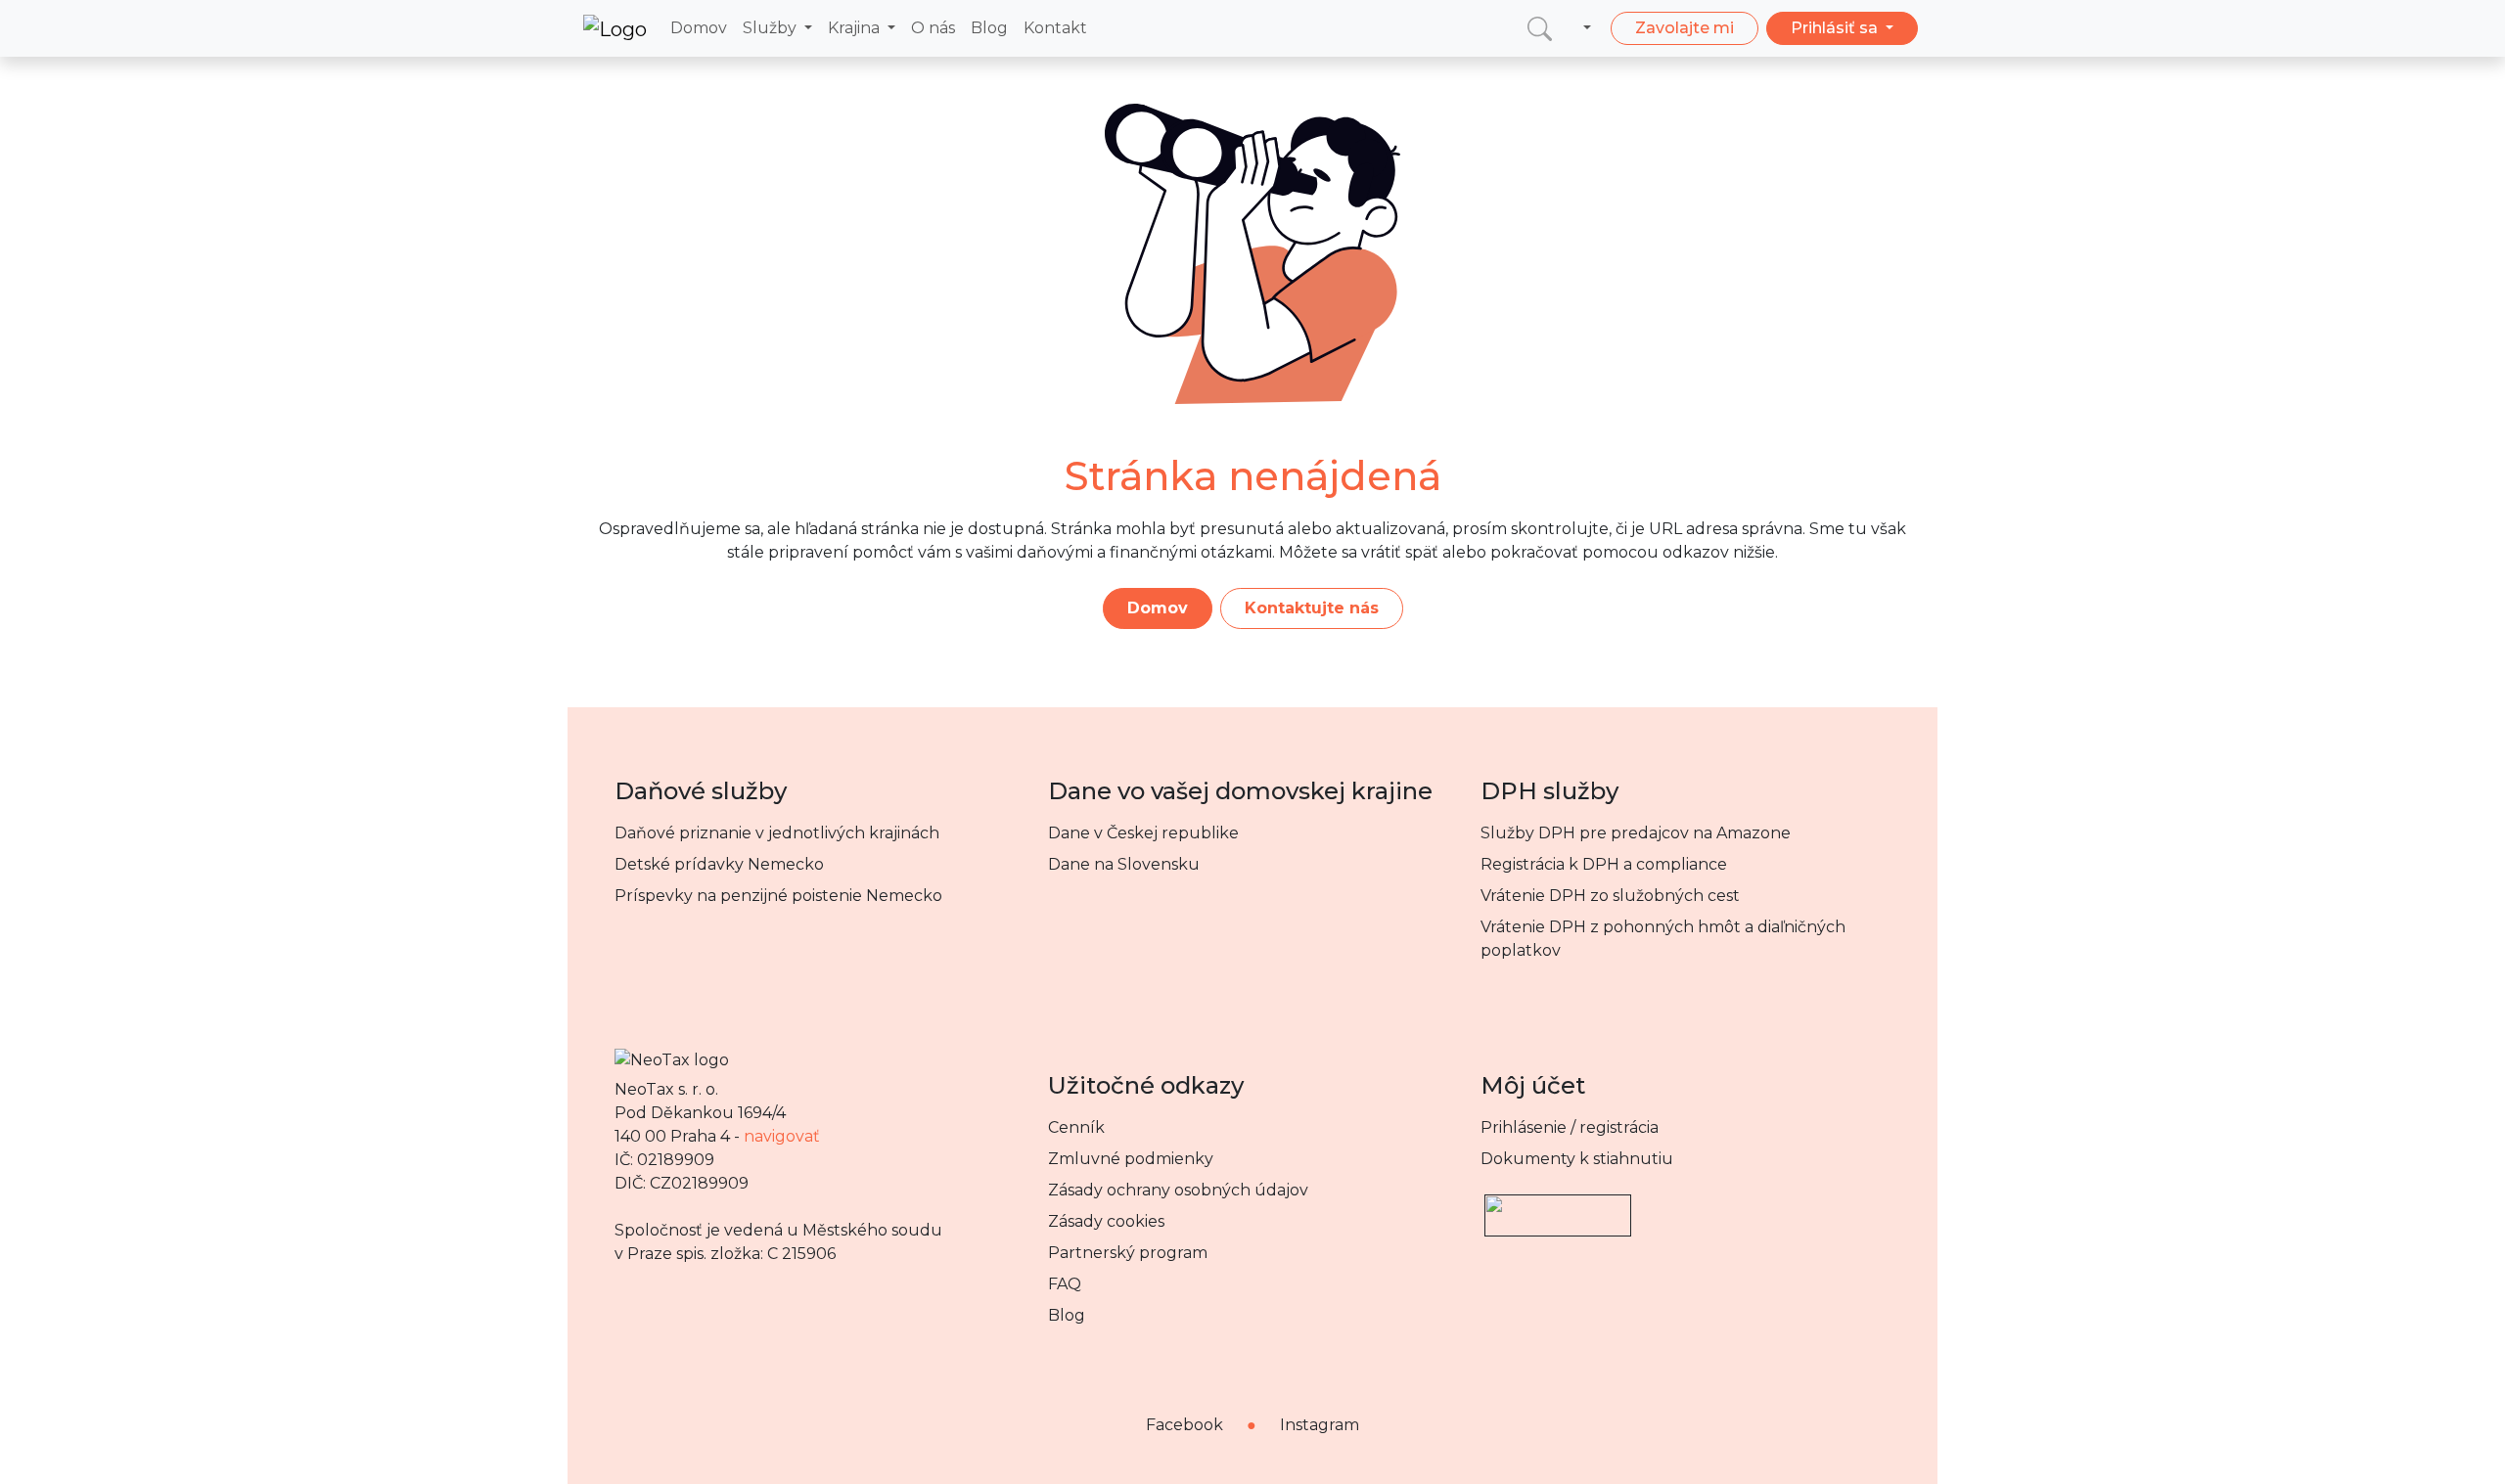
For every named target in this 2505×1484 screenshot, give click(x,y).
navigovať (782, 1136)
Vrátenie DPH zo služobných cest (1610, 896)
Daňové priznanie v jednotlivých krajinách (777, 833)
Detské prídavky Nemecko (719, 864)
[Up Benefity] (1558, 1207)
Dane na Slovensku (1124, 864)
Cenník (1076, 1127)
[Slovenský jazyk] (1583, 28)
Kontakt (1055, 28)
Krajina (856, 28)
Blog (989, 28)
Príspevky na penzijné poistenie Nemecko (778, 896)
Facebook (1184, 1425)
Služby (772, 28)
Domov (699, 28)
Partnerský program (1128, 1253)
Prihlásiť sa (1836, 28)
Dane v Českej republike (1143, 833)
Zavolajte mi (1685, 28)
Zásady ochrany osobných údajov (1178, 1190)
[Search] (1540, 28)
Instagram (1320, 1425)
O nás (933, 28)
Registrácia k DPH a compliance (1604, 864)
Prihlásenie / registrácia (1570, 1127)
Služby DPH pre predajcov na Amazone (1636, 833)
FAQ (1065, 1284)
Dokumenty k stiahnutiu (1577, 1159)
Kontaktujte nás (1312, 608)
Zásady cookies (1106, 1221)
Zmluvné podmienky (1131, 1159)
